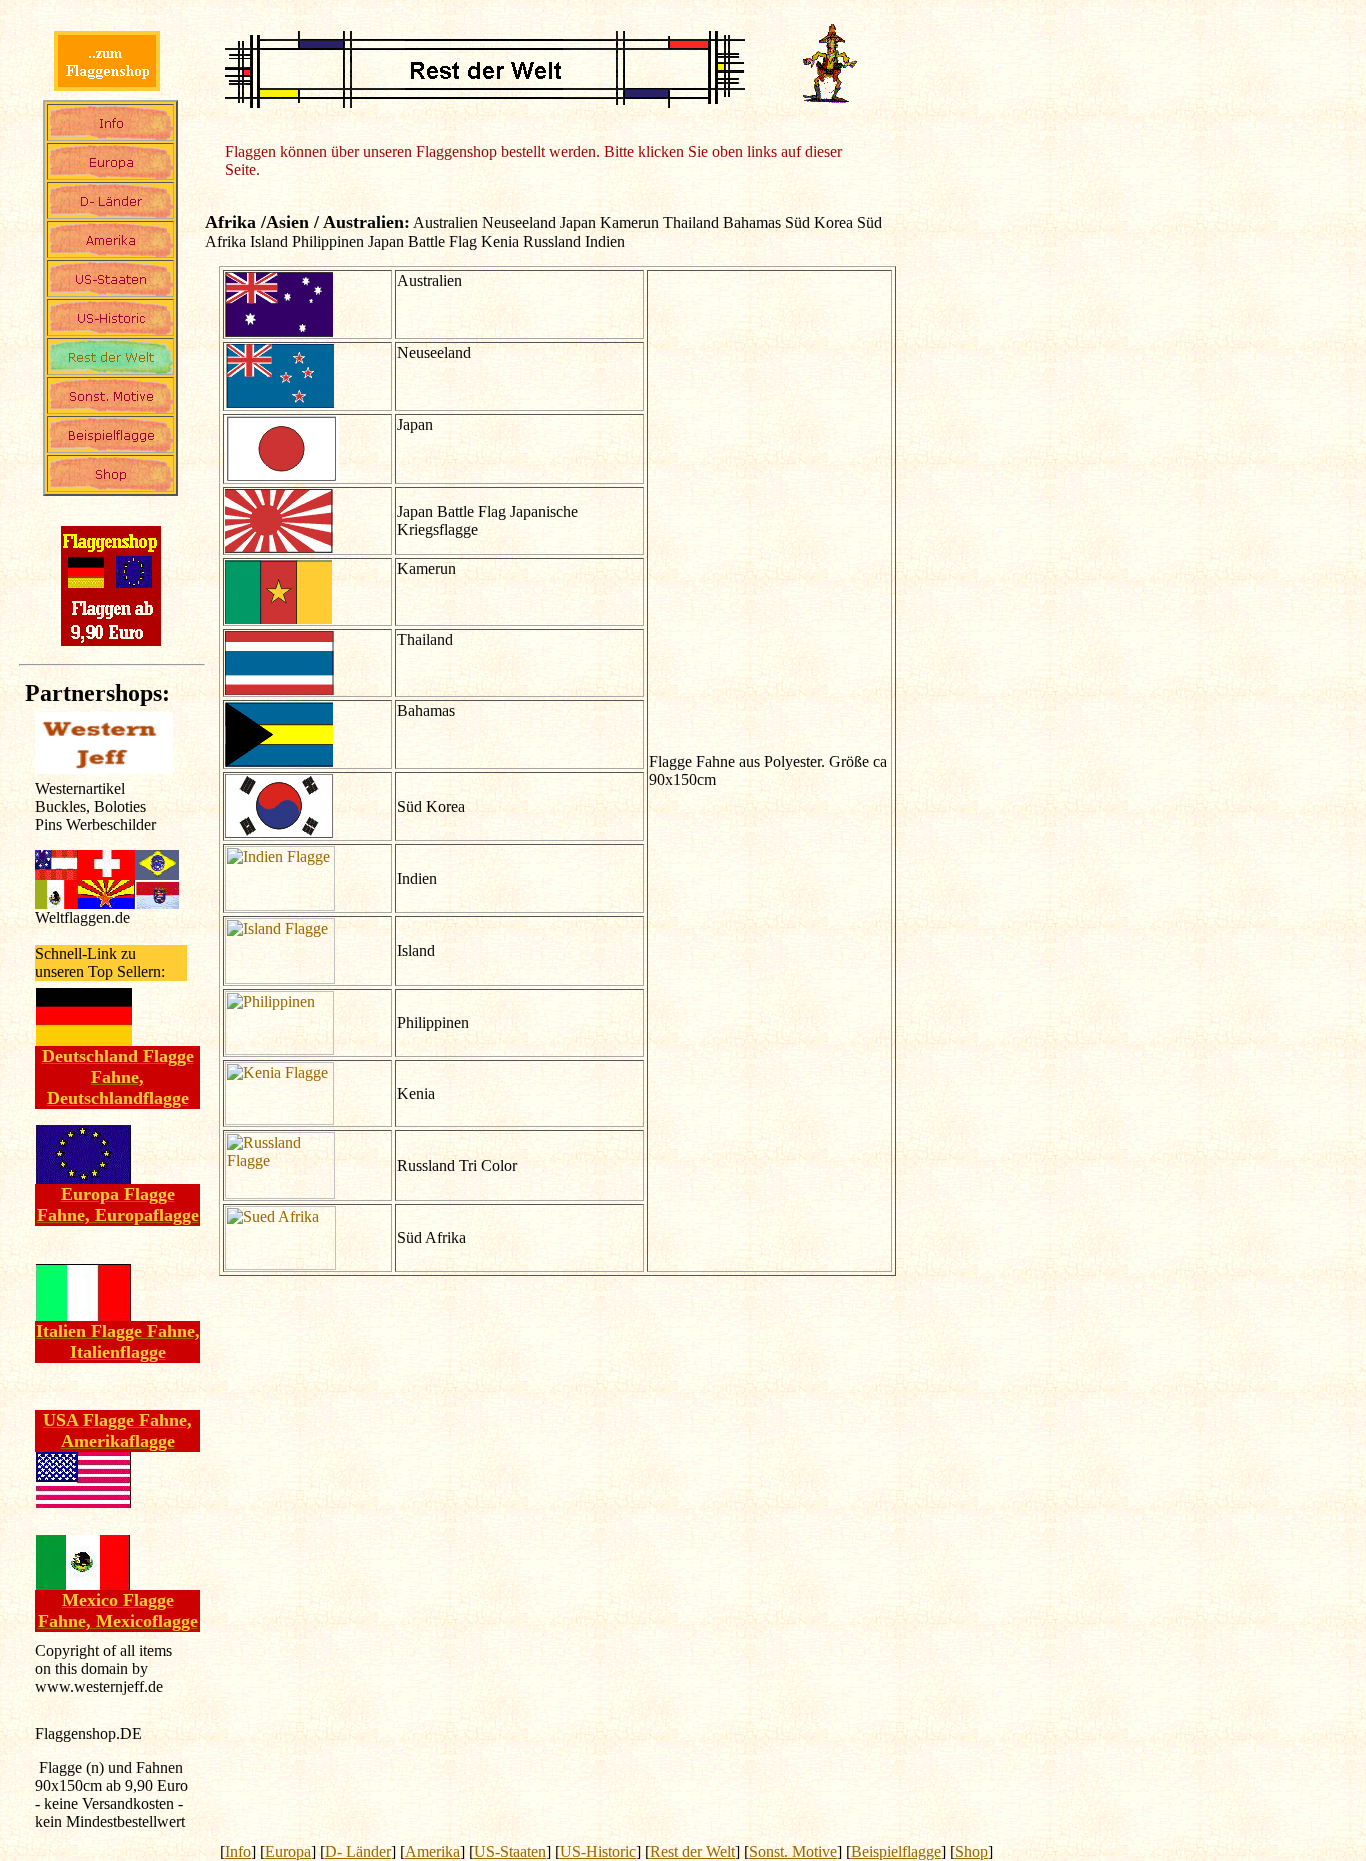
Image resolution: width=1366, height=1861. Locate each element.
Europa (288, 1851)
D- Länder (358, 1851)
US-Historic (598, 1851)
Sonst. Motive (793, 1851)
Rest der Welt (692, 1851)
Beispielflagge (896, 1851)
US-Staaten (510, 1851)
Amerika (432, 1851)
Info (238, 1851)
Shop (971, 1851)
